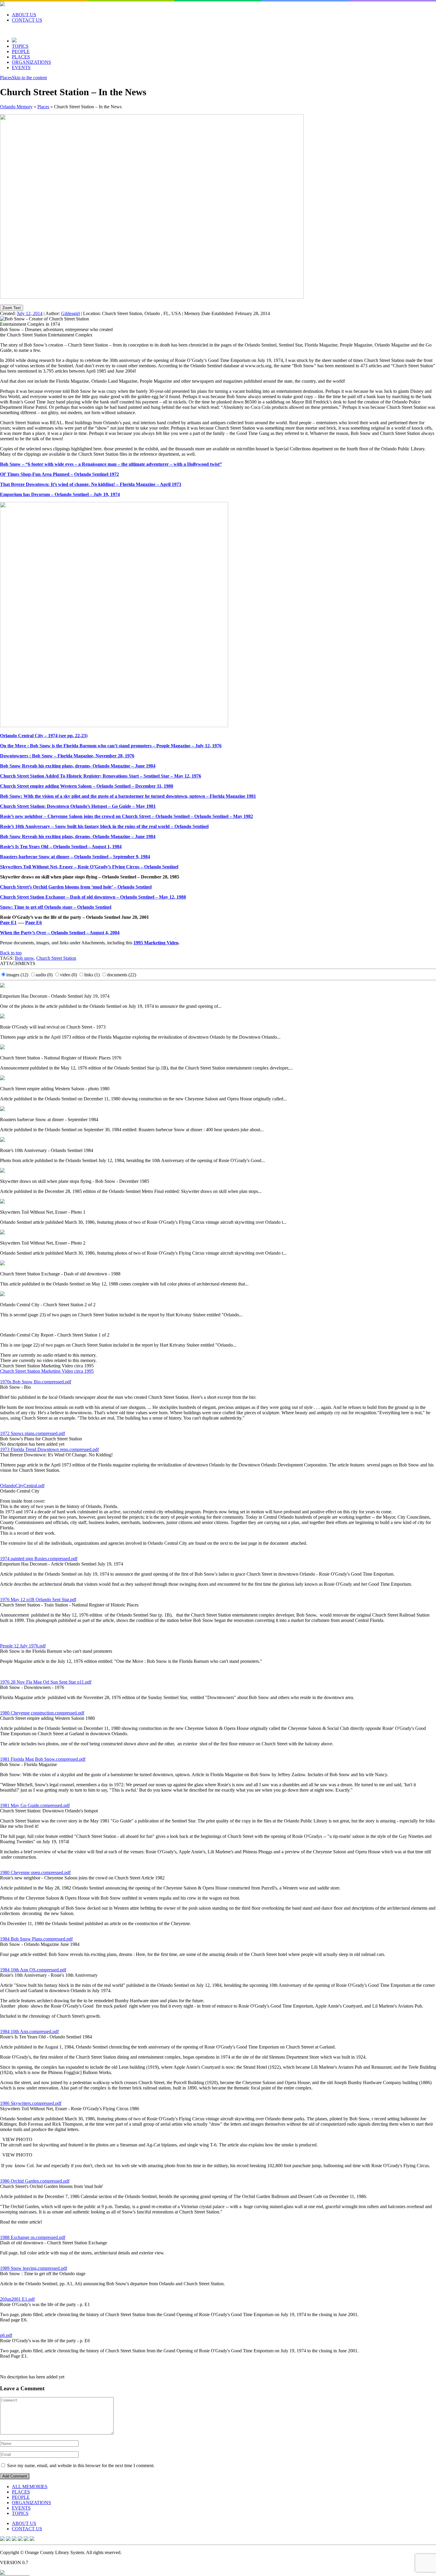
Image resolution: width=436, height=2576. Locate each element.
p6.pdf (6, 2335)
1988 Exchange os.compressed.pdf (33, 2237)
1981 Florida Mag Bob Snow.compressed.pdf (43, 1759)
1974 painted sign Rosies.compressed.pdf (39, 1559)
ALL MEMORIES (30, 2487)
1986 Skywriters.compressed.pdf (31, 2103)
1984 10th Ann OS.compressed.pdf (33, 1970)
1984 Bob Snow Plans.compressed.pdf (36, 1939)
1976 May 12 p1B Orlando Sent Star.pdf (38, 1600)
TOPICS (20, 46)
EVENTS (21, 67)
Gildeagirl (70, 313)
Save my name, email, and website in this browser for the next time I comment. (81, 2465)
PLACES (21, 57)
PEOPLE (21, 51)
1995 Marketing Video (156, 943)
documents (122, 975)
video (68, 975)
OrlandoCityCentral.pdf (22, 1486)
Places (6, 78)
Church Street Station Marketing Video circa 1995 (47, 1371)
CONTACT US (27, 20)
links (92, 975)
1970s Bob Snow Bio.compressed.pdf (36, 1382)
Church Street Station (56, 958)
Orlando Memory (16, 107)
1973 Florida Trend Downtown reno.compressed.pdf (49, 1449)
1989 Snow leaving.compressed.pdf (34, 2268)
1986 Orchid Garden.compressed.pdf (35, 2181)
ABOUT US (24, 15)
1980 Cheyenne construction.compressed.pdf (42, 1713)
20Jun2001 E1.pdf (17, 2299)
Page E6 (34, 923)
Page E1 (8, 923)
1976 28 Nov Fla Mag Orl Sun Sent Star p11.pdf (46, 1682)
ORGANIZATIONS (31, 62)
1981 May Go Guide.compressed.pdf (35, 1805)
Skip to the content (29, 78)
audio (44, 975)
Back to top (11, 953)
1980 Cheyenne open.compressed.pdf (35, 1872)
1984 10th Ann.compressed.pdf (29, 2031)
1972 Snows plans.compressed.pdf (32, 1433)
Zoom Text (12, 308)
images (17, 975)
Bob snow (24, 958)
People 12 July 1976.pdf (23, 1646)
